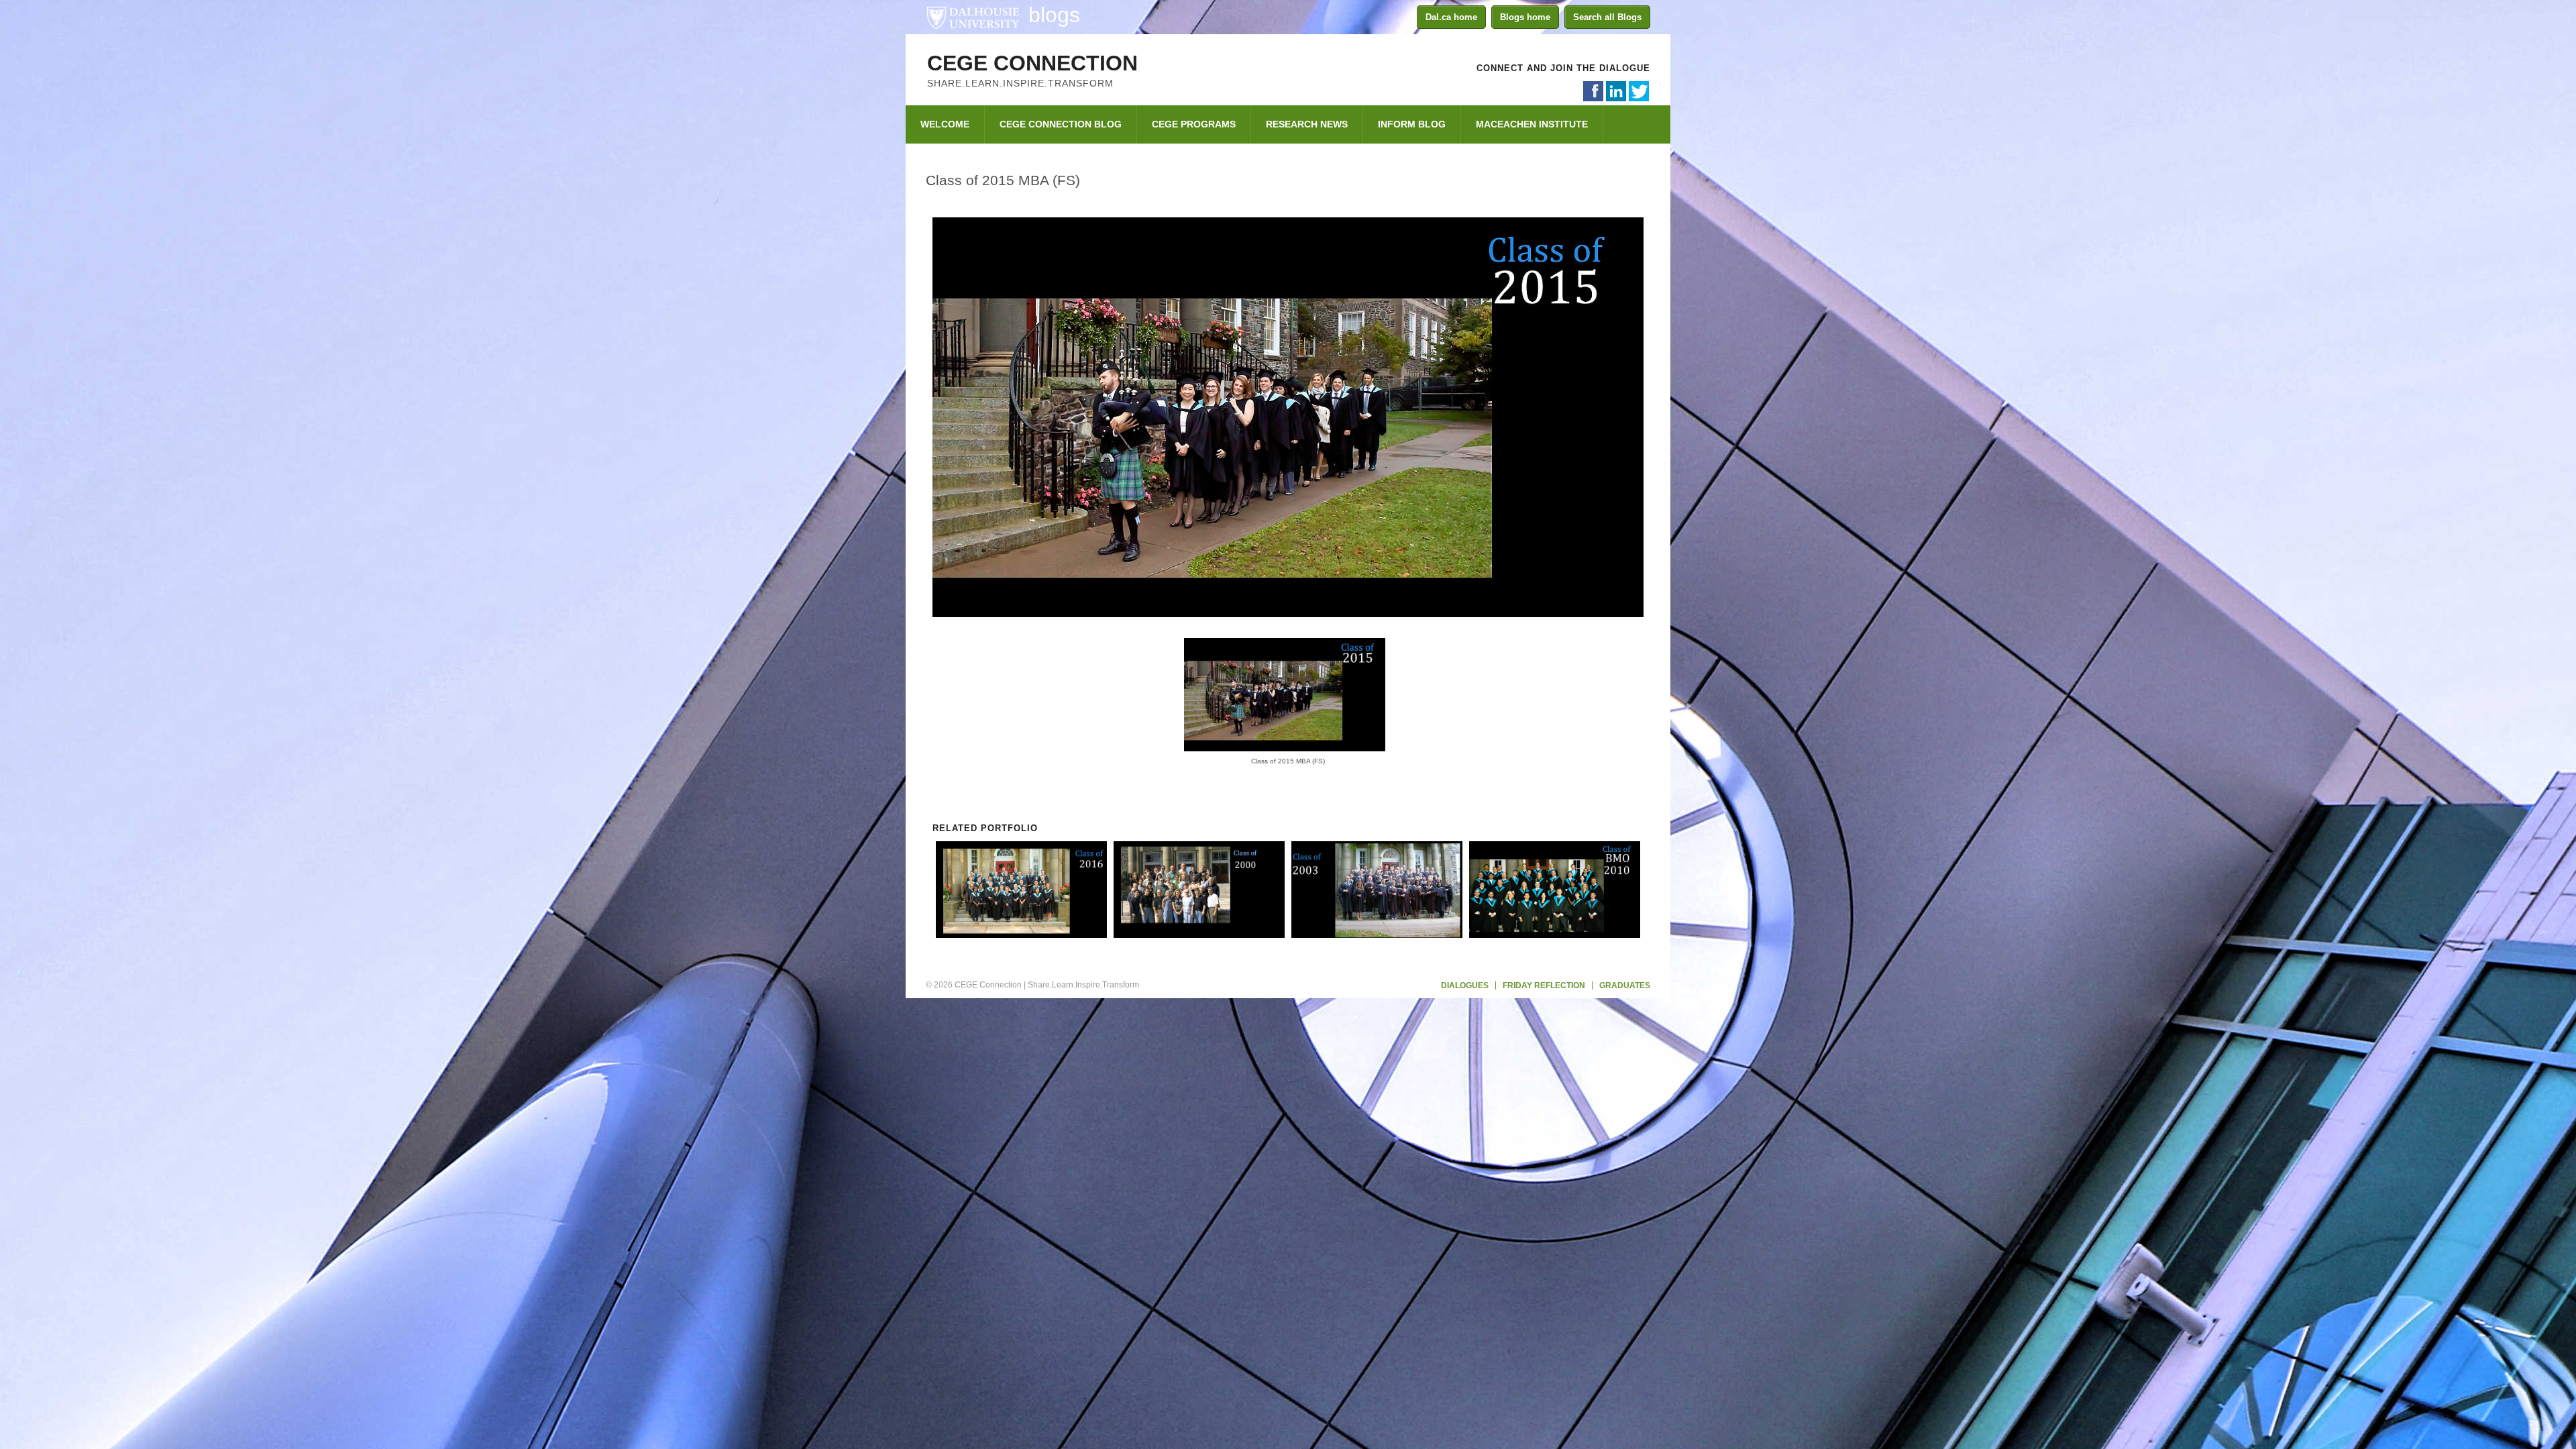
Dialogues (1465, 985)
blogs (1054, 15)
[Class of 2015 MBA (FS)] (1288, 611)
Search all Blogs (1607, 17)
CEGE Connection (1032, 63)
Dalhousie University (973, 17)
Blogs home (1525, 17)
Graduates (1625, 985)
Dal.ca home (1451, 17)
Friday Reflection (1544, 985)
